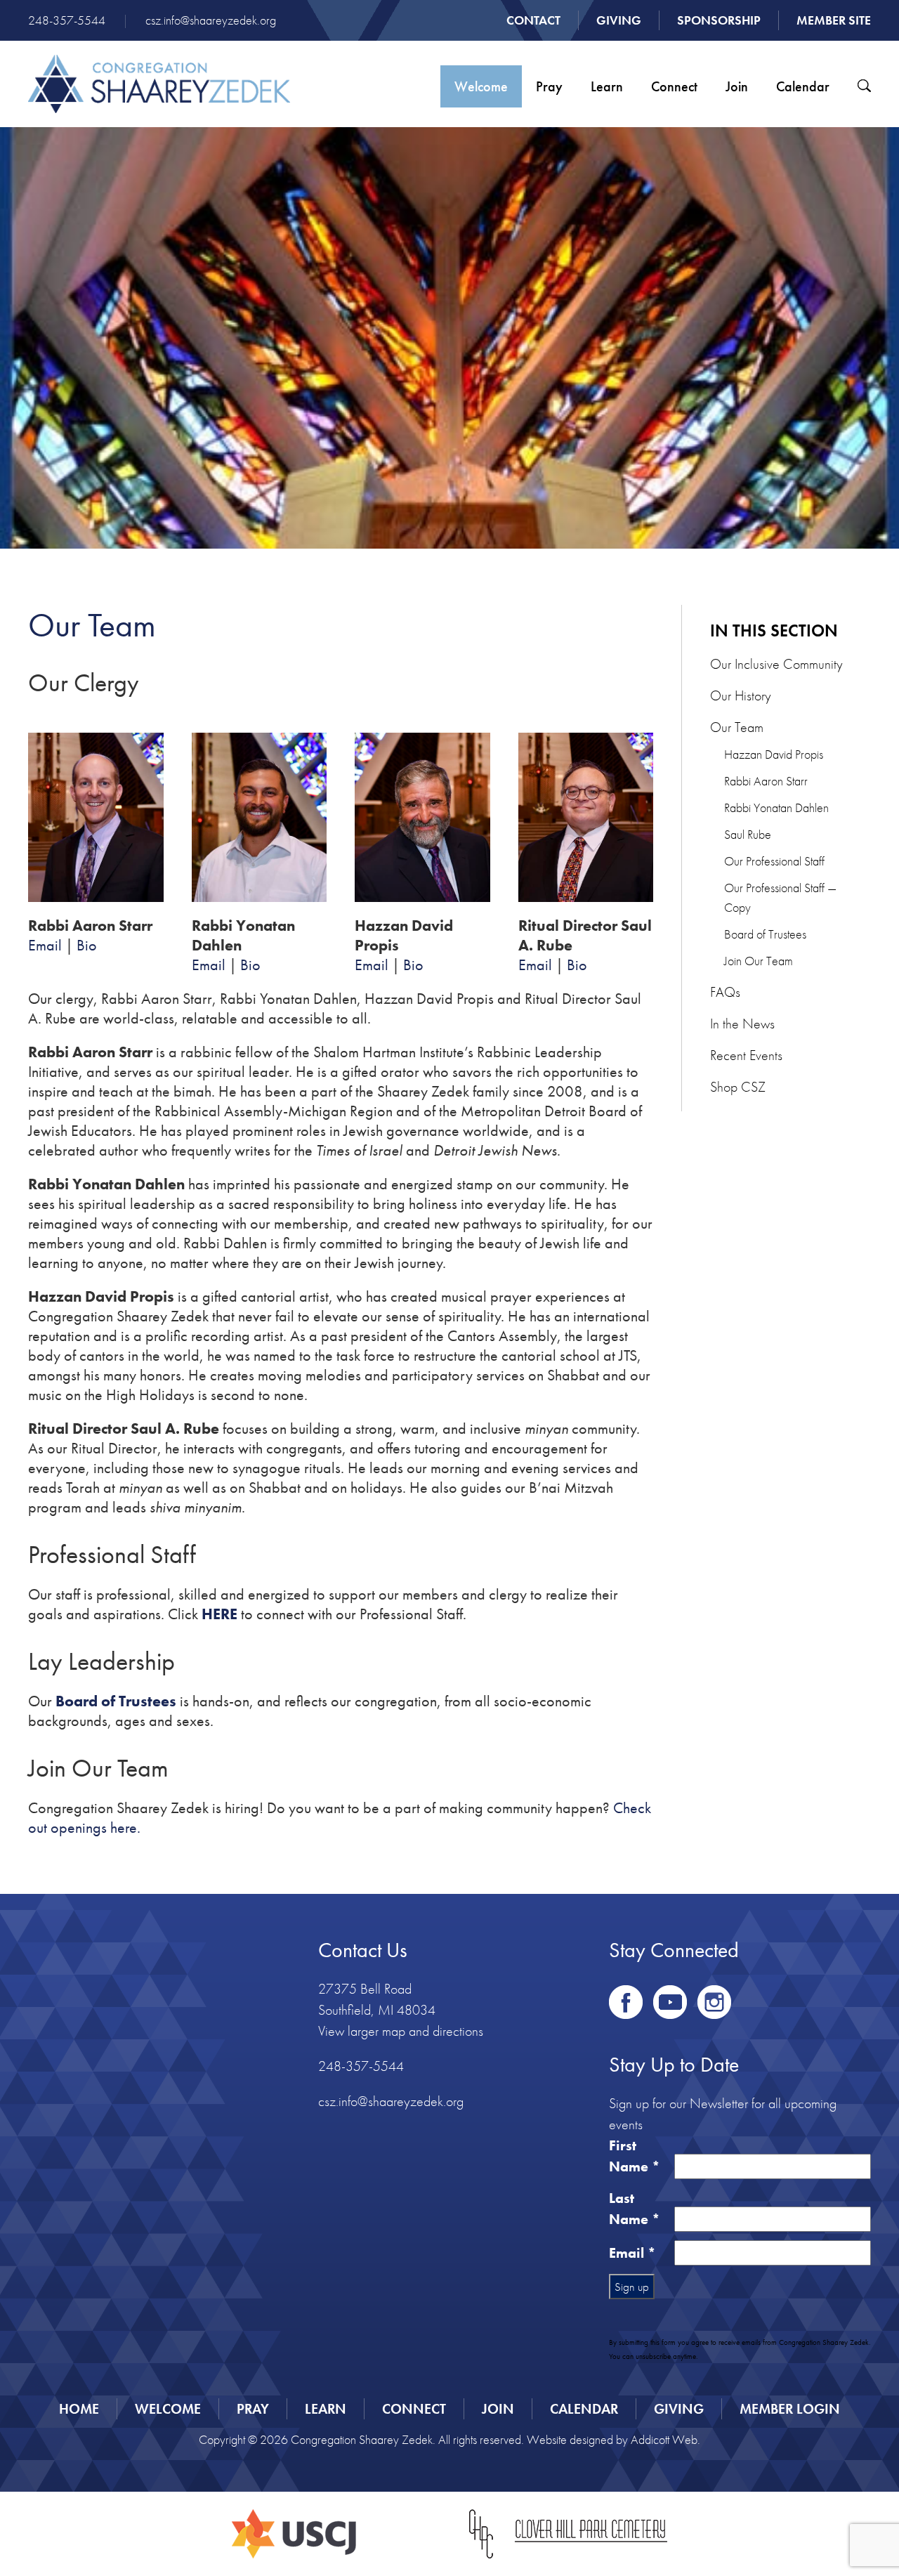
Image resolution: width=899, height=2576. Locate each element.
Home (79, 2409)
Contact (533, 20)
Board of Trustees (765, 934)
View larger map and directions (401, 2031)
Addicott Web (664, 2439)
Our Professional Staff (774, 861)
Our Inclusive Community (776, 664)
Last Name (635, 2209)
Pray (549, 86)
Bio (87, 945)
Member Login (790, 2409)
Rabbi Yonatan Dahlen (776, 808)
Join (737, 86)
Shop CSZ (738, 1087)
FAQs (725, 992)
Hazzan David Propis (774, 754)
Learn (607, 86)
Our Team (737, 727)
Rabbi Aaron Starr (766, 781)
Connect (674, 86)
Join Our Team (759, 961)
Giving (619, 20)
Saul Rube (748, 834)
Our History (741, 695)
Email (45, 945)
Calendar (803, 86)
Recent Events (746, 1055)
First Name (635, 2156)
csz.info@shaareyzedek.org (211, 20)
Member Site (834, 20)
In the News (742, 1024)
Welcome (481, 86)
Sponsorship (719, 20)
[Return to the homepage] (159, 84)
